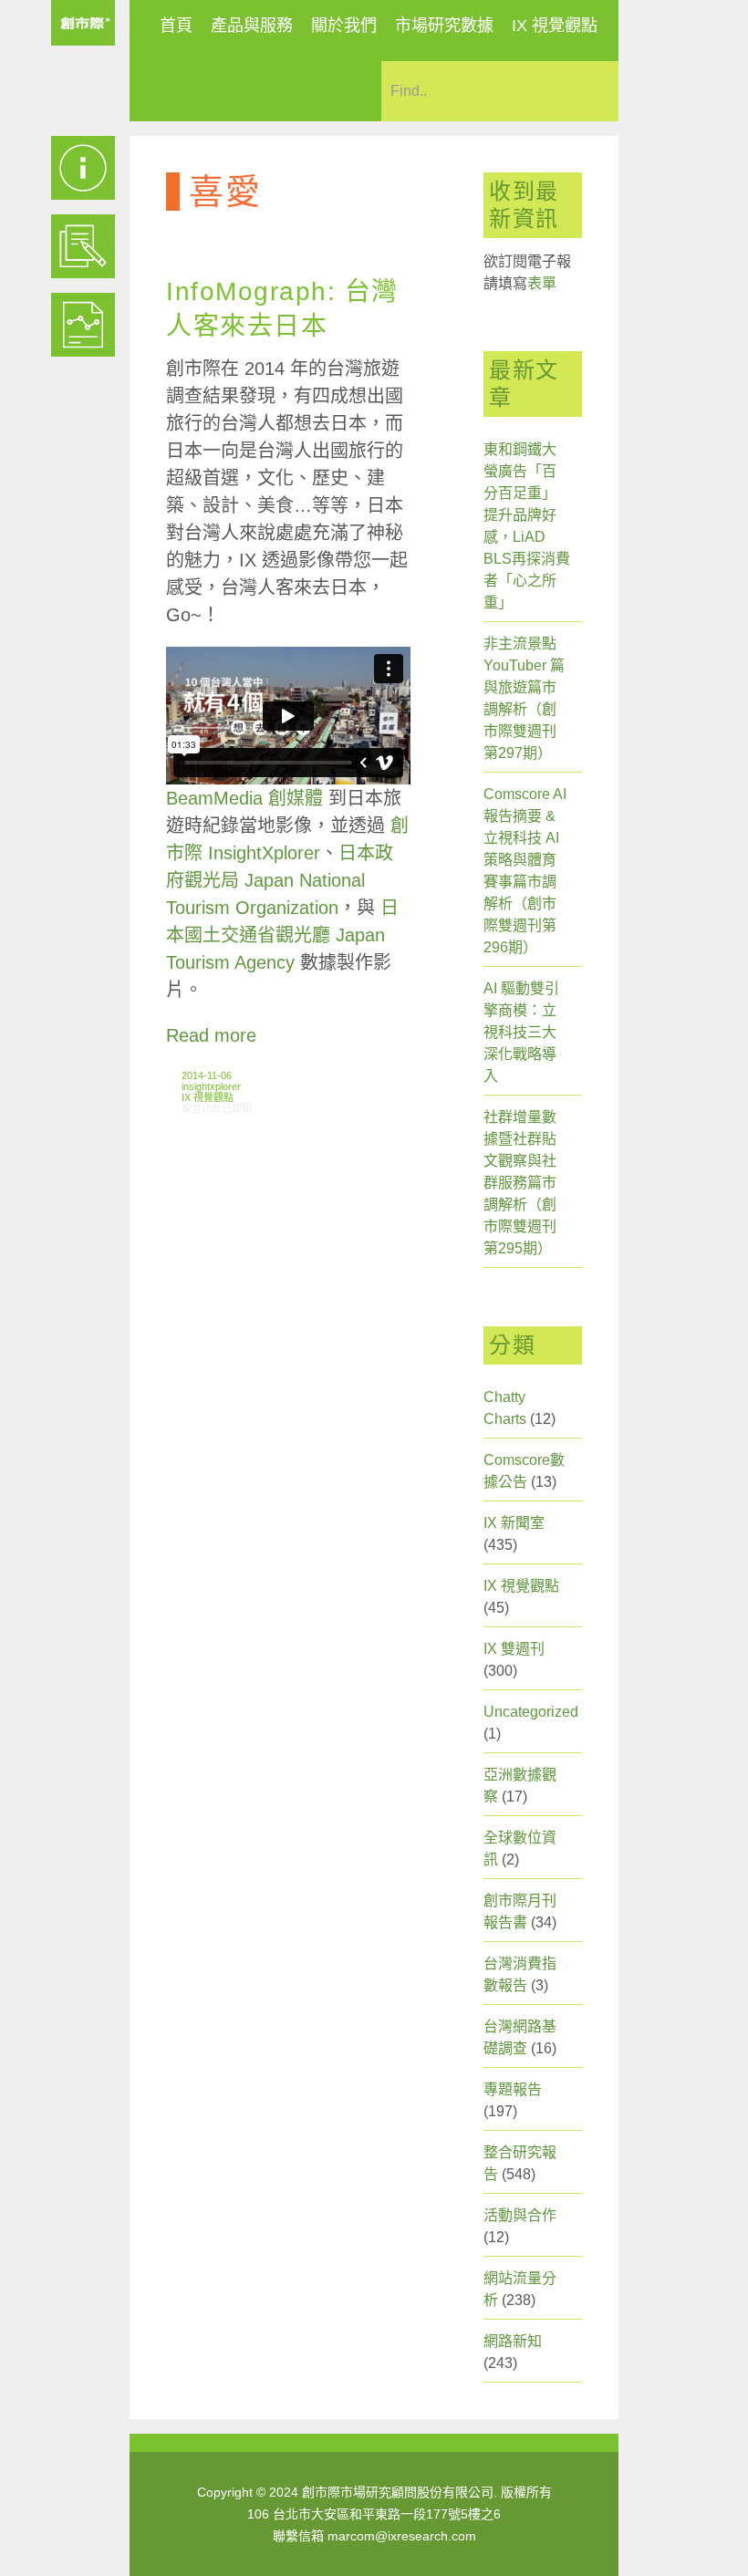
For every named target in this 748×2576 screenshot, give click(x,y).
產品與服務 (252, 26)
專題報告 (513, 2089)
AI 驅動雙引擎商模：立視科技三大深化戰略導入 (521, 1032)
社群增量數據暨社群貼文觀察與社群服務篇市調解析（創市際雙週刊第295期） (520, 1183)
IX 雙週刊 (514, 1649)
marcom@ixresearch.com (402, 2536)
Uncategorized (531, 1712)
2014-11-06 (207, 1075)
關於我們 (344, 26)
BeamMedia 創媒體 (244, 798)
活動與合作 (520, 2215)
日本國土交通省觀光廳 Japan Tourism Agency (282, 935)
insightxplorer (211, 1086)
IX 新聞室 (514, 1523)
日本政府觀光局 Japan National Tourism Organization (280, 880)
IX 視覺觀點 (555, 26)
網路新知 (513, 2341)
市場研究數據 (444, 26)
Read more (211, 1035)
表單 (542, 283)
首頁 (176, 26)
